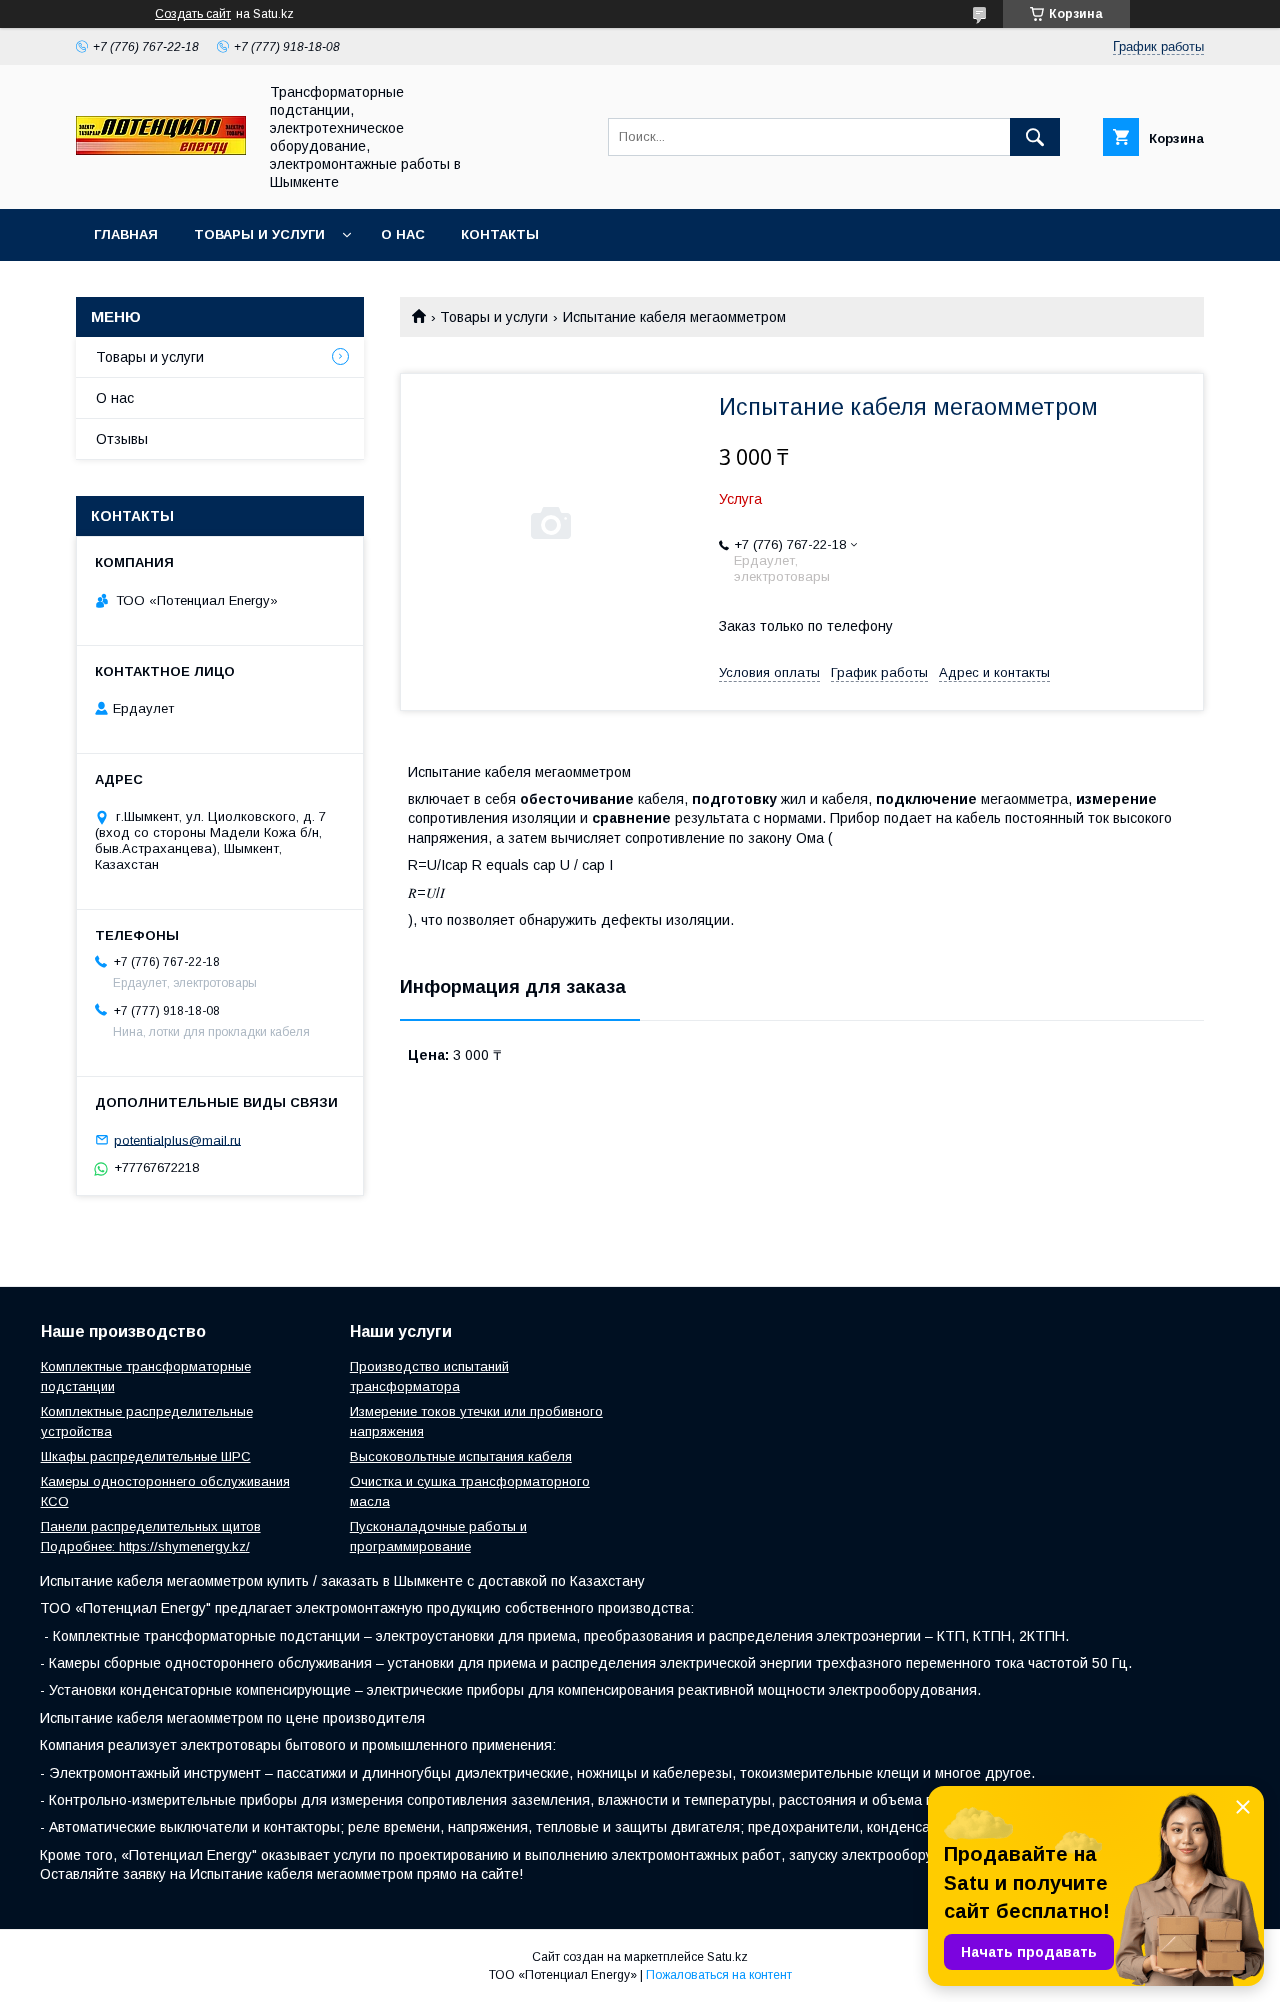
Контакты (500, 234)
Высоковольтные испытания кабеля (461, 1456)
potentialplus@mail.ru (177, 1139)
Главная (126, 234)
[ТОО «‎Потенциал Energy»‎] (161, 150)
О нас (403, 234)
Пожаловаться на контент (719, 1975)
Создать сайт (193, 14)
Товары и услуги (259, 234)
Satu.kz (727, 1957)
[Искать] (1035, 137)
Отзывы (122, 439)
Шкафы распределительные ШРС (146, 1456)
